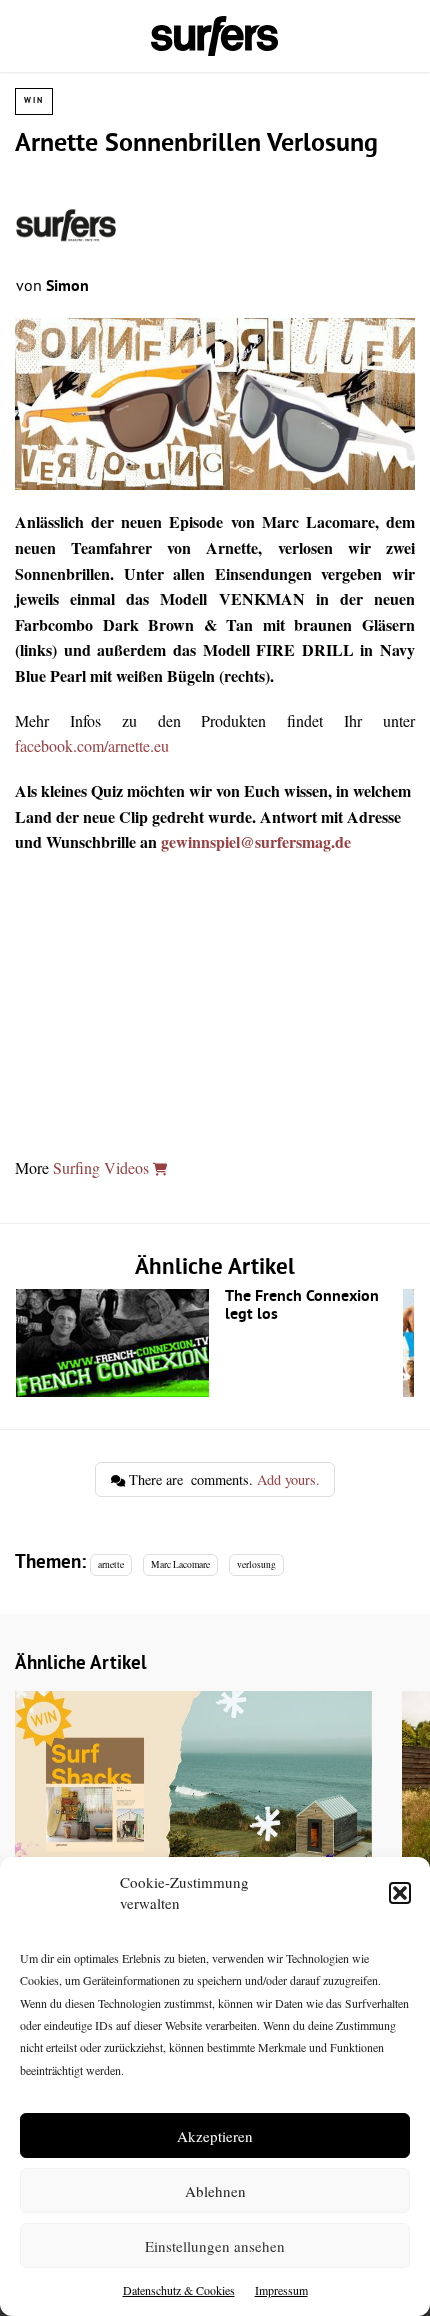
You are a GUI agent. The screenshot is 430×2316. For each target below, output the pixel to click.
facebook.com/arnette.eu (92, 745)
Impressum (281, 2290)
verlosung (256, 1564)
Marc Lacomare (180, 1564)
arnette (111, 1564)
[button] (400, 1893)
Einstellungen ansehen (215, 2246)
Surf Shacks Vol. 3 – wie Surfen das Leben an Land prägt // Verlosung (193, 1837)
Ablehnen (215, 2191)
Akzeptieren (215, 2136)
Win (34, 101)
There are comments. (222, 1479)
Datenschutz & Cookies (179, 2290)
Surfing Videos (103, 1167)
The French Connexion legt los (209, 1343)
